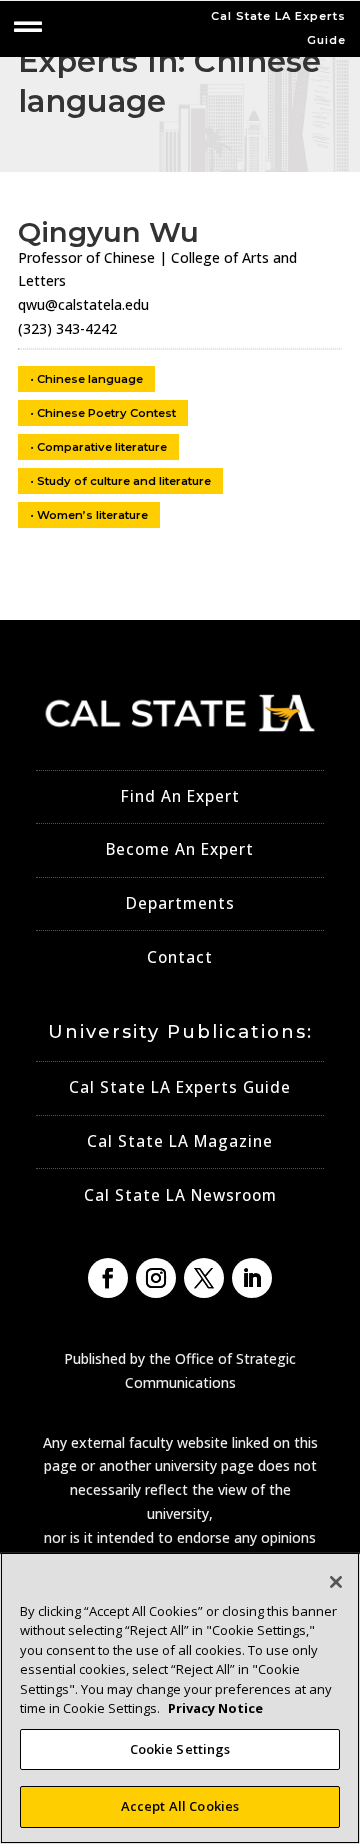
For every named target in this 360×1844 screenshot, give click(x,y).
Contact (180, 957)
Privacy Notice (215, 1708)
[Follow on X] (204, 1278)
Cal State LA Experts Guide (180, 1087)
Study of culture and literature (124, 481)
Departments (180, 903)
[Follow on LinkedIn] (252, 1278)
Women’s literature (92, 515)
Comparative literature (102, 447)
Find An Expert (180, 796)
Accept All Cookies (180, 1806)
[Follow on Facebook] (108, 1278)
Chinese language (90, 379)
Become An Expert (180, 849)
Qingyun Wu (108, 232)
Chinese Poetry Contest (106, 413)
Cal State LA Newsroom (180, 1195)
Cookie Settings (180, 1749)
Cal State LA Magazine (180, 1141)
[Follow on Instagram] (156, 1278)
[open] (28, 27)
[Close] (336, 1582)
